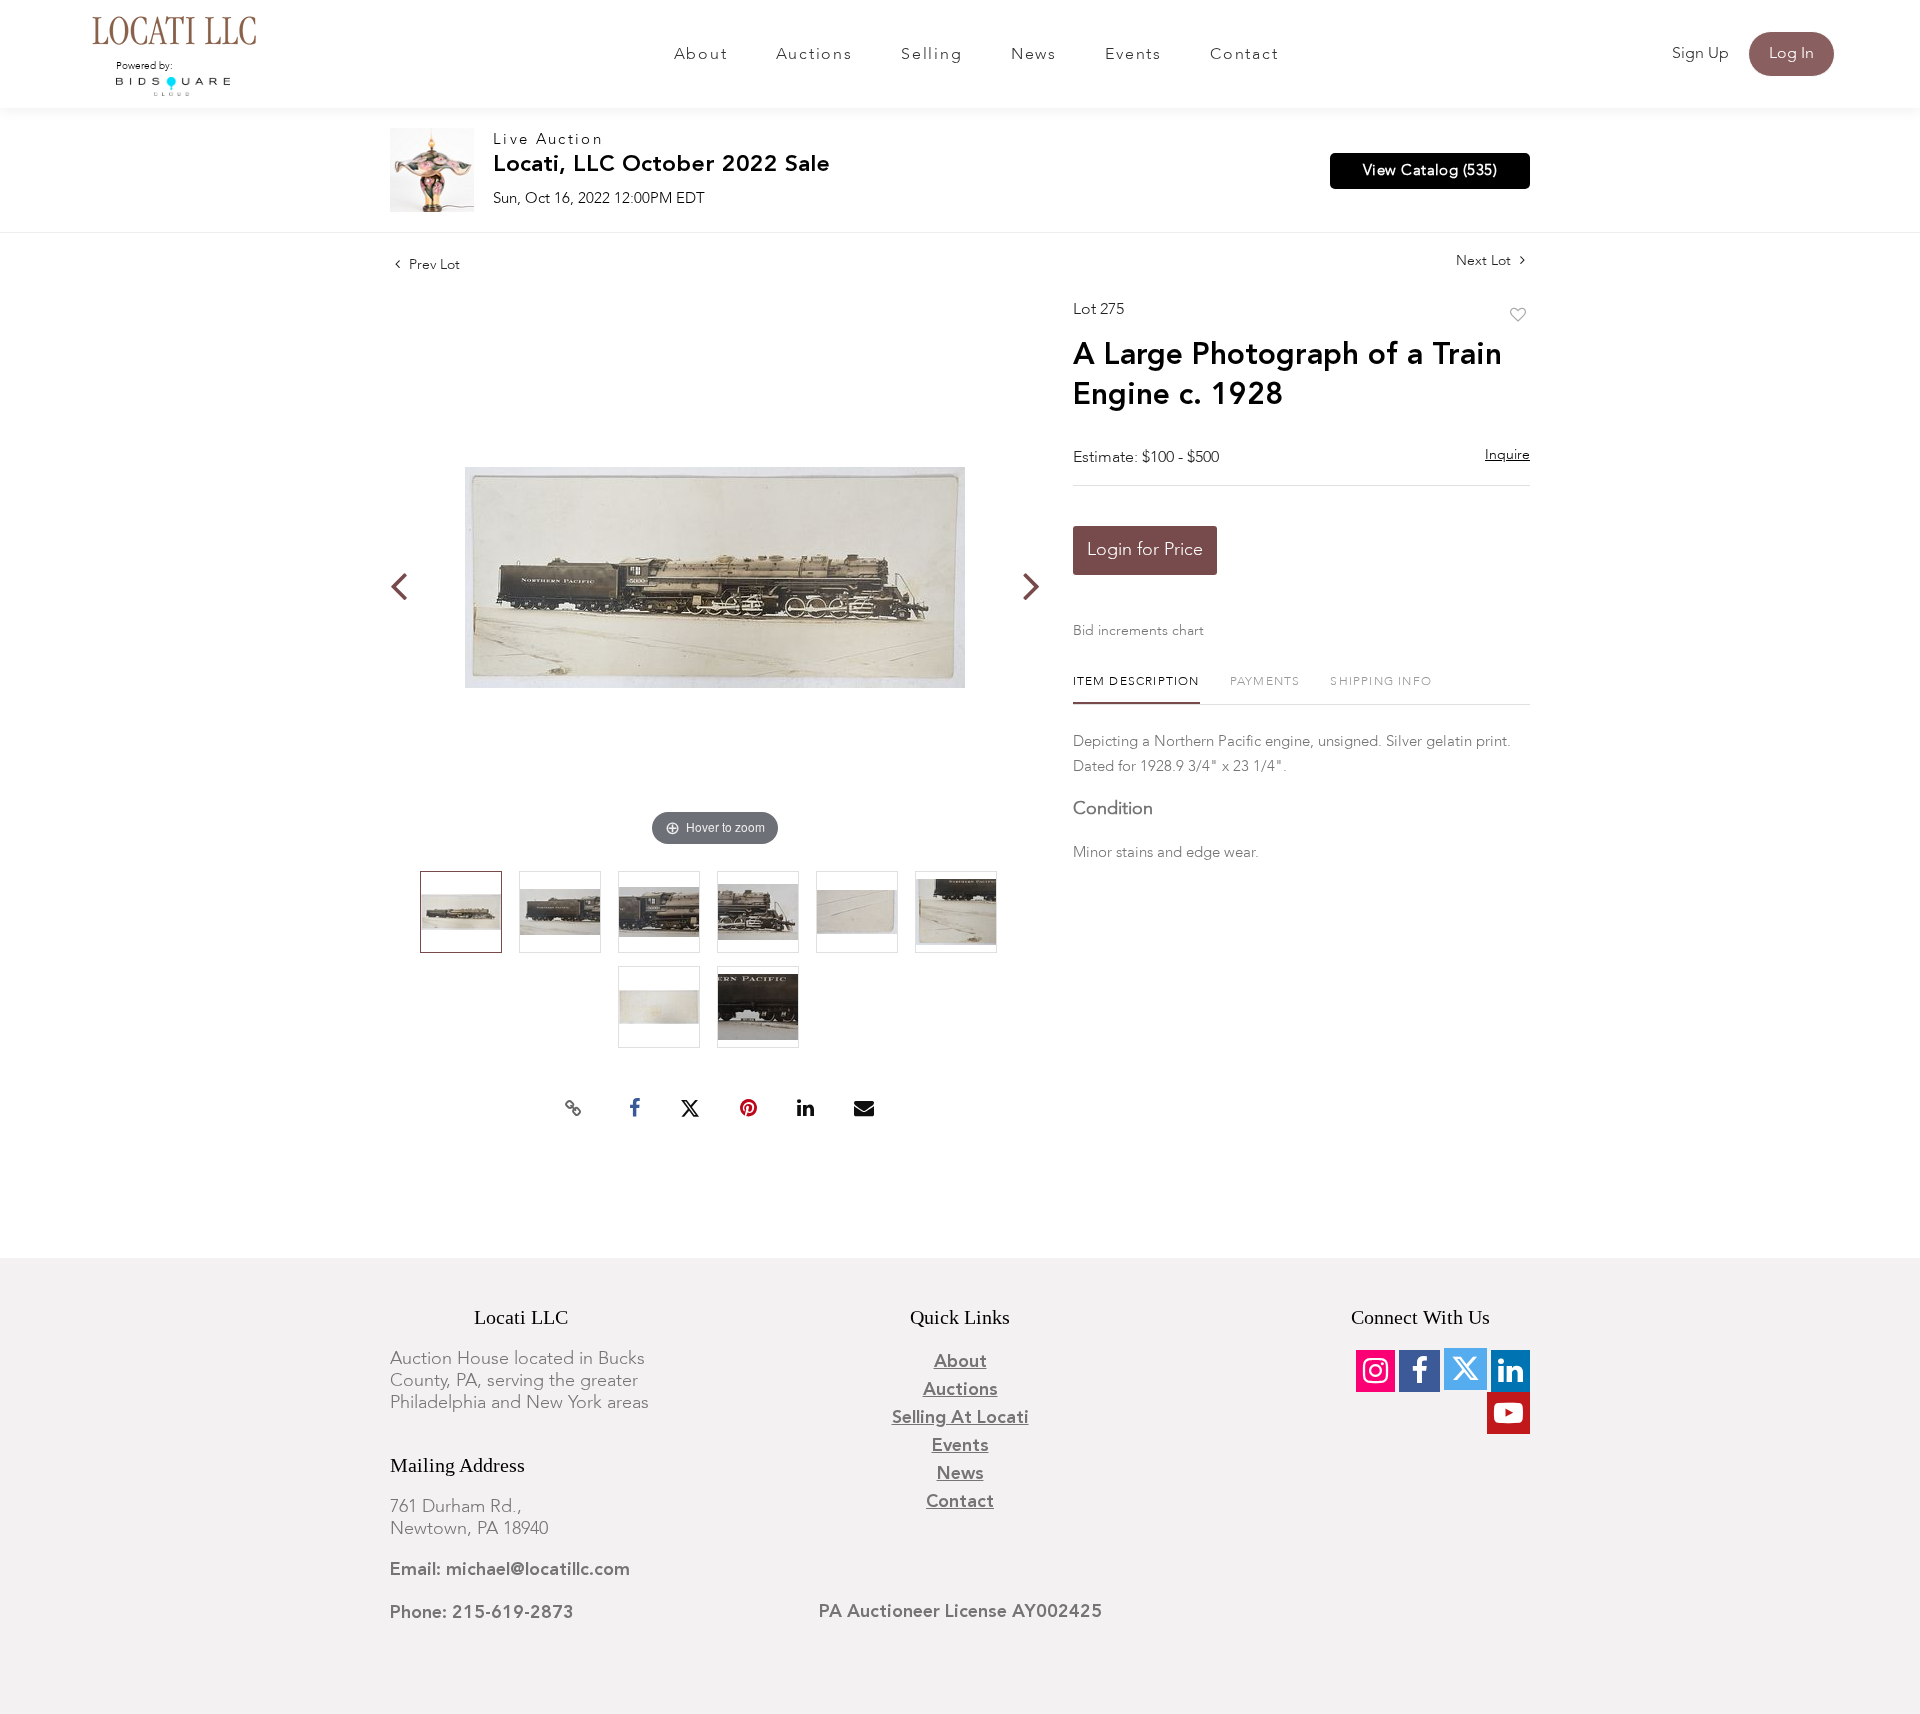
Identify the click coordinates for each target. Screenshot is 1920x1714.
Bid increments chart (1138, 631)
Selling (931, 55)
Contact (1244, 55)
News (1034, 55)
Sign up (1700, 54)
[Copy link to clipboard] (574, 1109)
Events (1133, 55)
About (701, 55)
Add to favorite (1518, 316)
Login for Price (1145, 550)
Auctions (814, 55)
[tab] (1136, 689)
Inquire (1507, 455)
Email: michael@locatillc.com (510, 1570)
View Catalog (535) (1430, 171)
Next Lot (1485, 261)
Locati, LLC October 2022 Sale (661, 165)
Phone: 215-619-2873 (482, 1613)
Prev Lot (432, 265)
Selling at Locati (960, 1418)
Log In (1791, 54)
